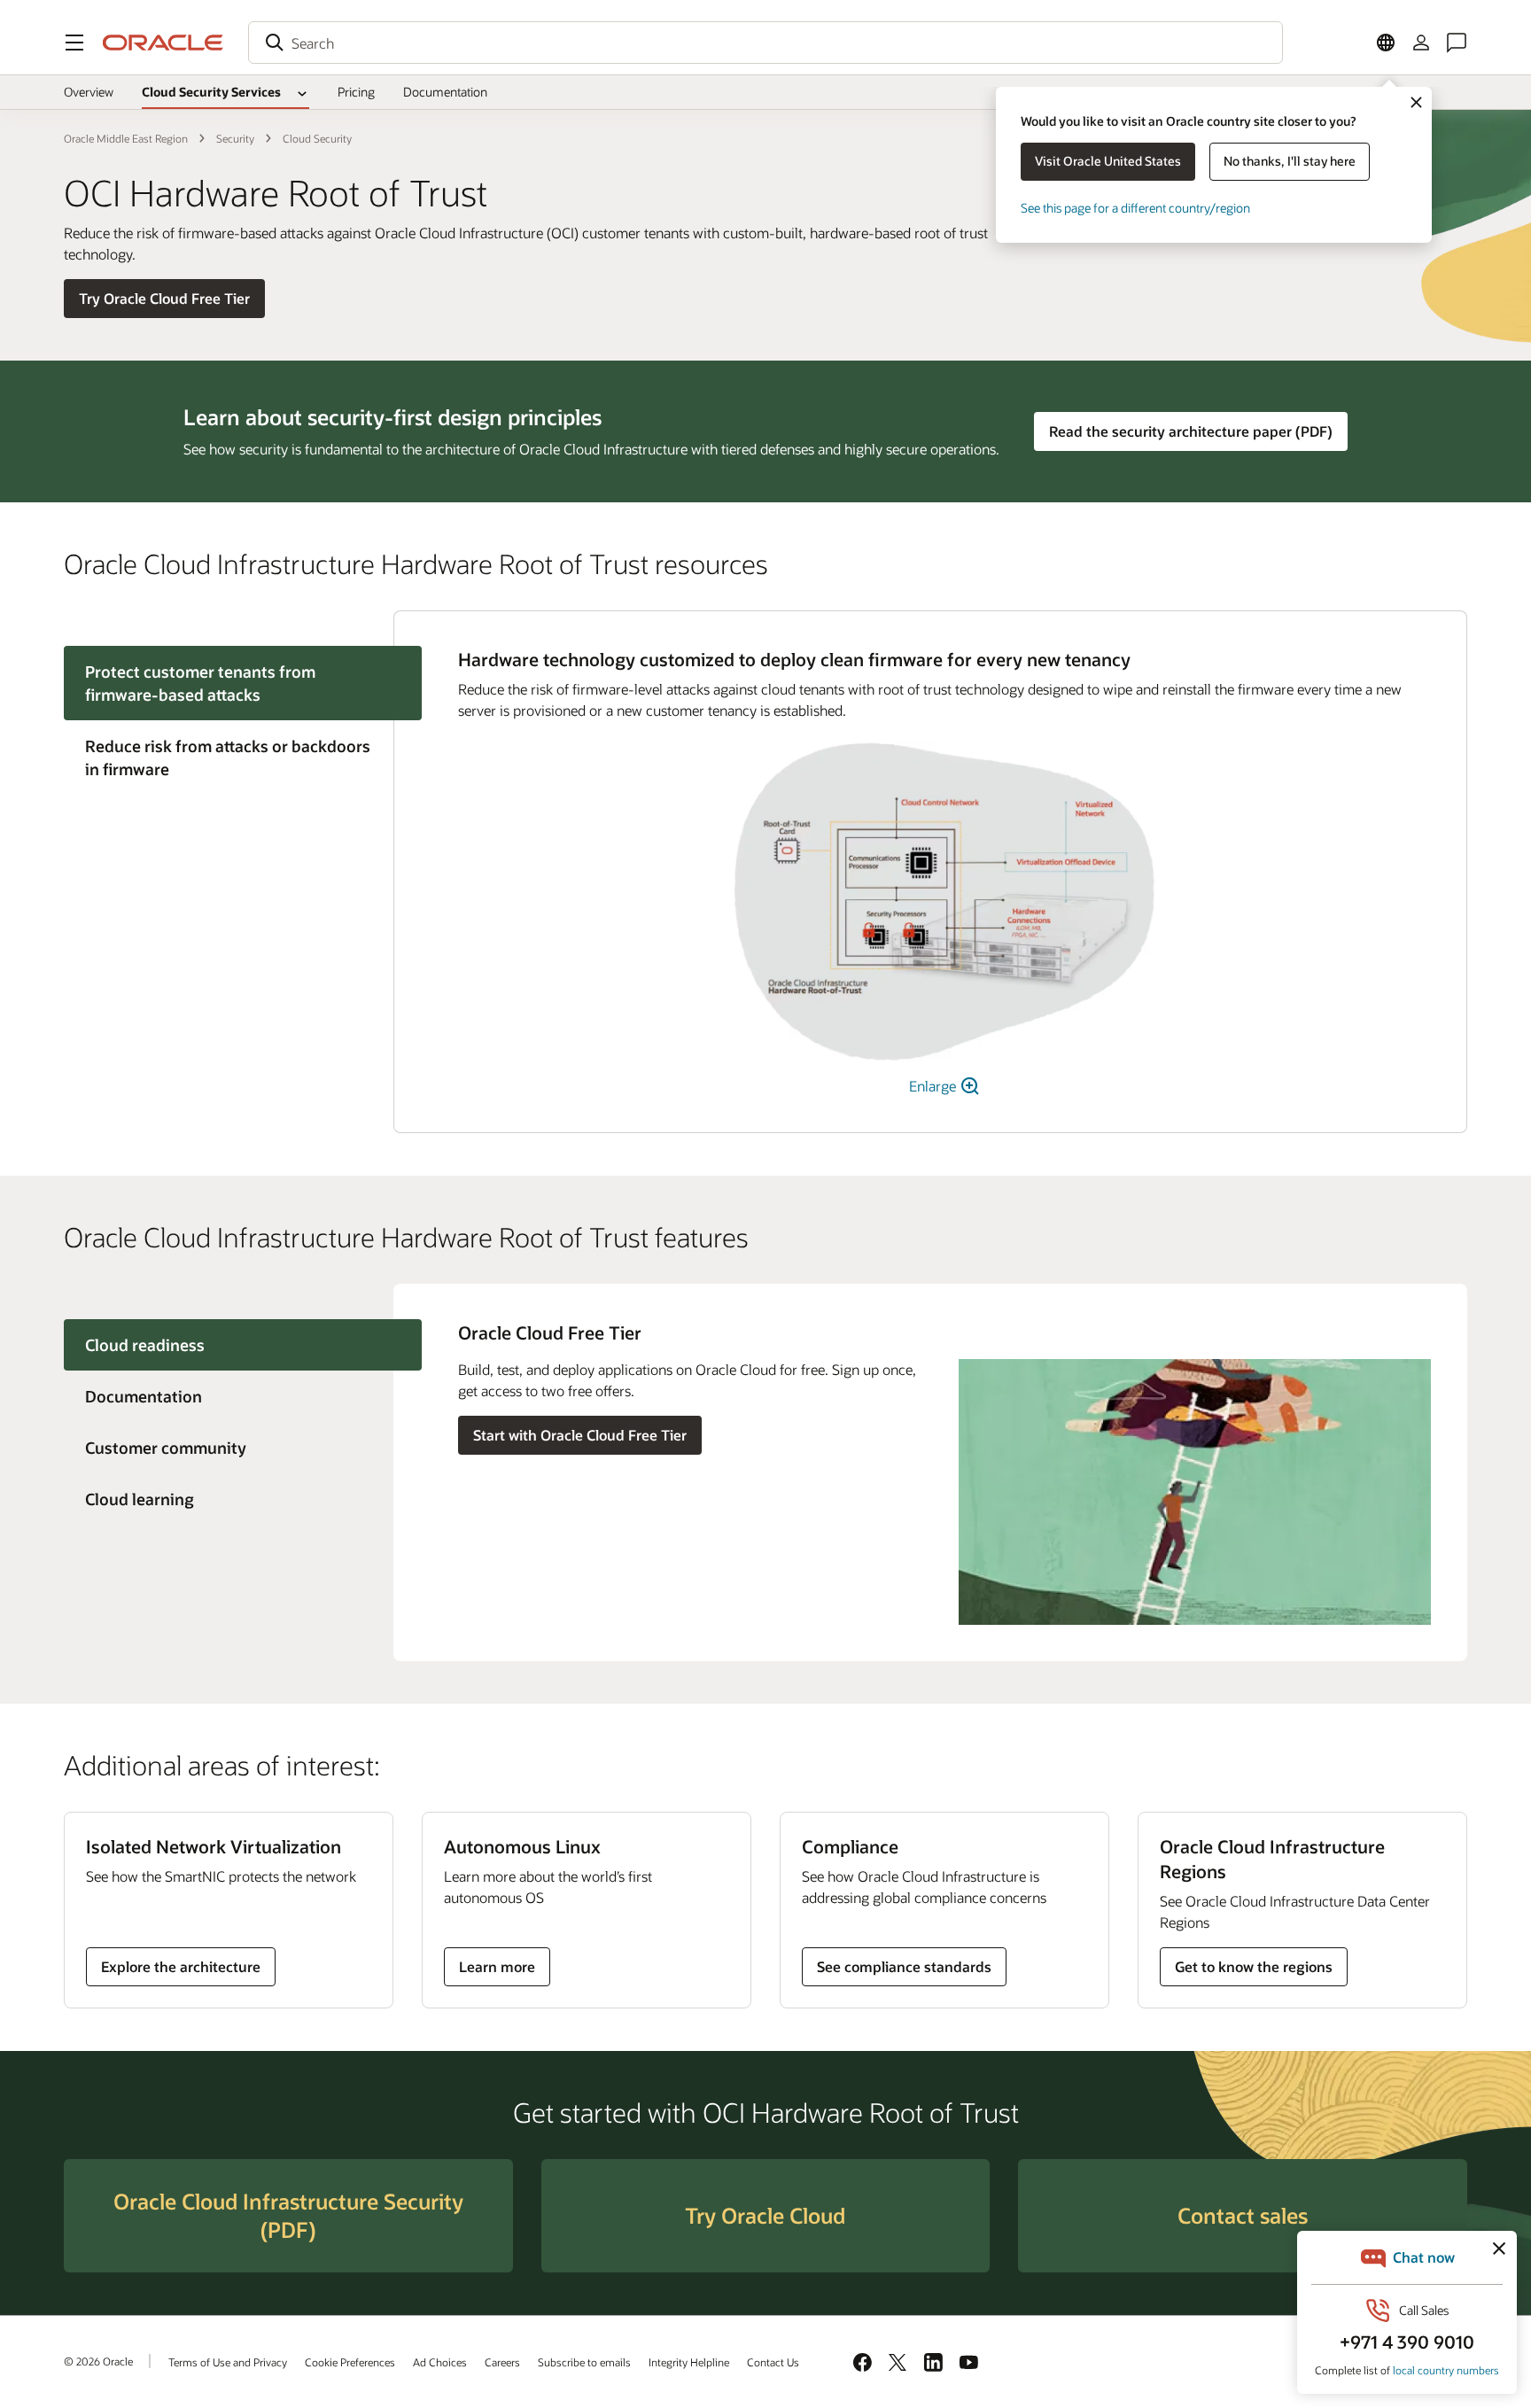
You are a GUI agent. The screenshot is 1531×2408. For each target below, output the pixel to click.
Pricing (356, 92)
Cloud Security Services (211, 92)
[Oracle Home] (163, 43)
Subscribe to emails (584, 2362)
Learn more (501, 1971)
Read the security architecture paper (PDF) (1191, 431)
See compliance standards (904, 1966)
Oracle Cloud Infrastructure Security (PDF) (288, 2215)
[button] (74, 43)
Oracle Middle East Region (126, 138)
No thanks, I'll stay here (1290, 161)
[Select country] (1386, 43)
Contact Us (773, 2362)
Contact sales (1243, 2215)
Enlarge (934, 1086)
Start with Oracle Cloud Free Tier (580, 1435)
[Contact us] (1457, 43)
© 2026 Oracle (98, 2361)
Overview (89, 92)
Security (235, 138)
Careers (502, 2362)
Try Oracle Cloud (765, 2215)
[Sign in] (1421, 43)
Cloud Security (317, 138)
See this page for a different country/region (1135, 208)
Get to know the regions (1254, 1966)
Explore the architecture (181, 1966)
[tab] (229, 757)
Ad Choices (440, 2362)
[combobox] (765, 43)
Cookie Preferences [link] (350, 2362)
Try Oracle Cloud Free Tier (164, 298)
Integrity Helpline (689, 2362)
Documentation (445, 92)
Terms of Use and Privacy (228, 2362)
